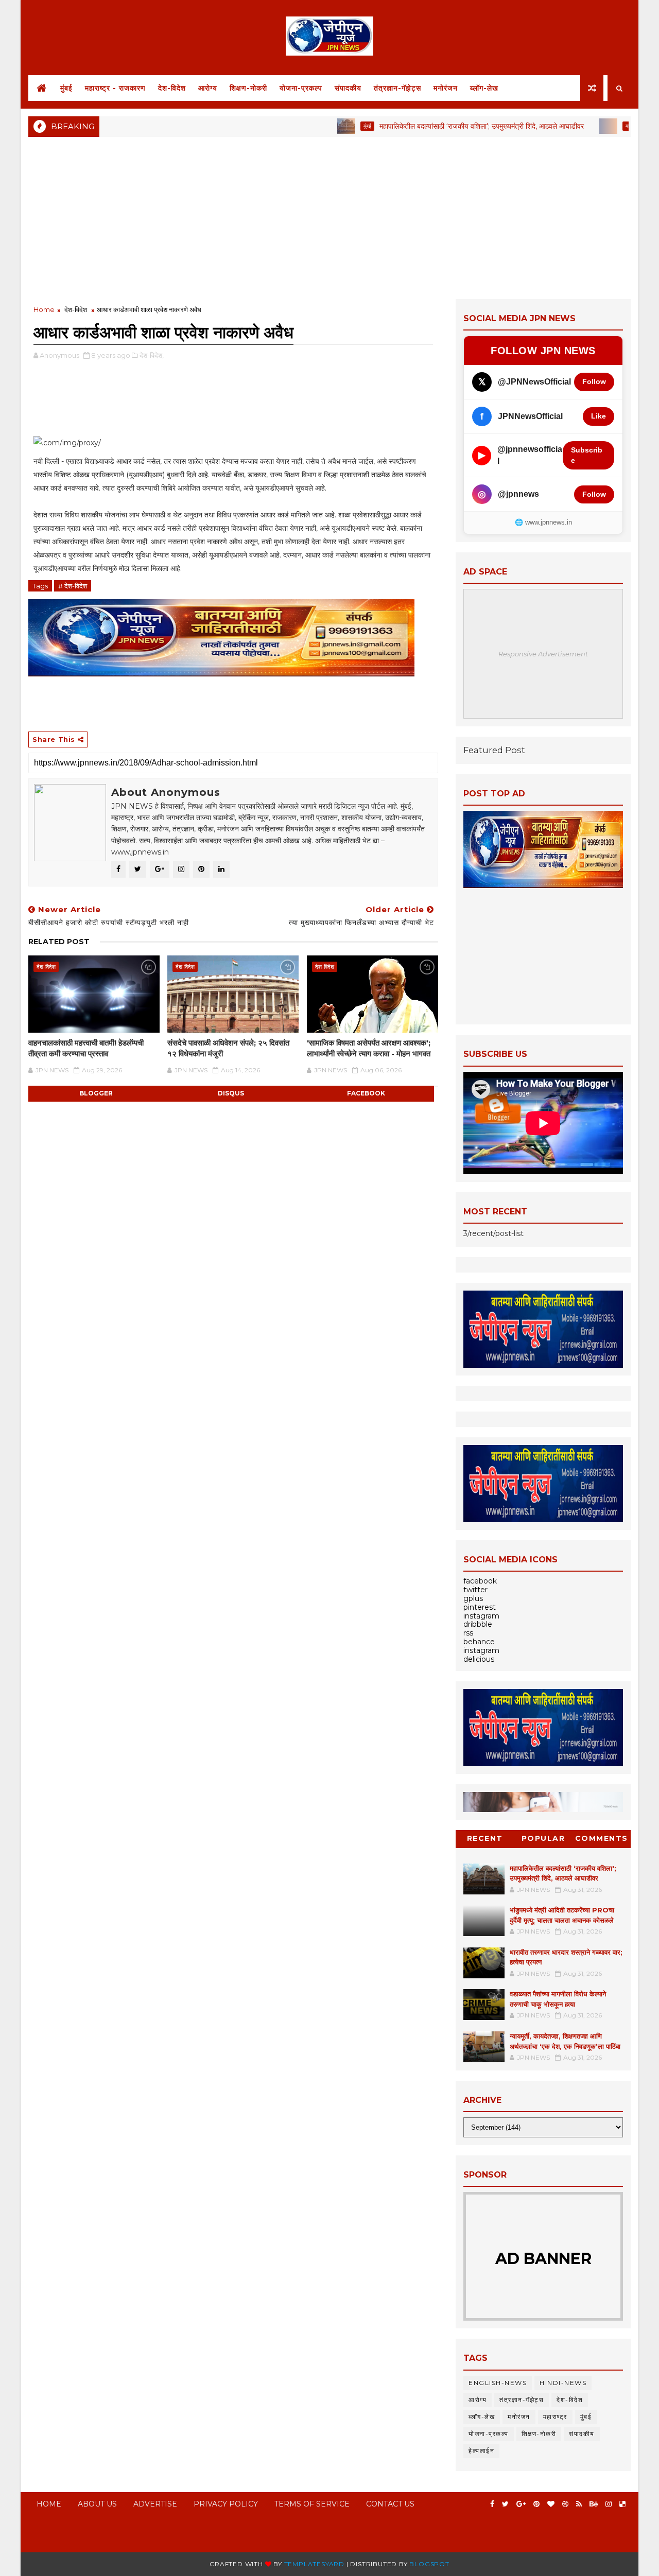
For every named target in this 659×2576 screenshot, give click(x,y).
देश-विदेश (172, 88)
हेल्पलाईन (481, 2451)
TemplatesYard (314, 2564)
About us (97, 2504)
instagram (481, 1616)
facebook (366, 1093)
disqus (231, 1093)
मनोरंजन (446, 88)
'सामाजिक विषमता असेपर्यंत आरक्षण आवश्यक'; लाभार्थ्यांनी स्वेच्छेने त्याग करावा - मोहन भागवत (369, 1048)
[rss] (579, 2504)
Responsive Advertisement (543, 654)
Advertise (155, 2504)
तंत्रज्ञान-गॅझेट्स (397, 88)
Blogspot (429, 2564)
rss (468, 1633)
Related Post (59, 942)
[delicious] (622, 2504)
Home (44, 309)
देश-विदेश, (152, 355)
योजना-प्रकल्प (301, 88)
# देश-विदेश (73, 586)
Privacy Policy (226, 2504)
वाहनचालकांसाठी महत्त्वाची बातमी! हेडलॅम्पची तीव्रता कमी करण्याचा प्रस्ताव (86, 1048)
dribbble (478, 1624)
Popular (543, 1838)
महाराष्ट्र (587, 126)
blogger (96, 1093)
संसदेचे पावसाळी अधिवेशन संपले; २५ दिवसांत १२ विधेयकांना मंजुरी (228, 1048)
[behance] (594, 2504)
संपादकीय (348, 88)
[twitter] (505, 2504)
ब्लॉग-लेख (484, 88)
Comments (602, 1838)
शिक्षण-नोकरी (248, 88)
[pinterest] (536, 2504)
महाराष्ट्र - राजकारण (115, 88)
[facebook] (492, 2504)
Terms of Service (312, 2504)
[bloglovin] (551, 2504)
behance (479, 1642)
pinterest (480, 1607)
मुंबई (66, 88)
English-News (498, 2383)
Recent (485, 1838)
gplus (473, 1598)
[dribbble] (565, 2504)
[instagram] (609, 2504)
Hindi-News (563, 2383)
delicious (479, 1659)
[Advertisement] (329, 217)
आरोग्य (208, 88)
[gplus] (521, 2504)
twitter (475, 1590)
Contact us (390, 2504)
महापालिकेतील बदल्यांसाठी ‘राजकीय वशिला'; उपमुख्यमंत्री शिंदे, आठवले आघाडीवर (436, 126)
